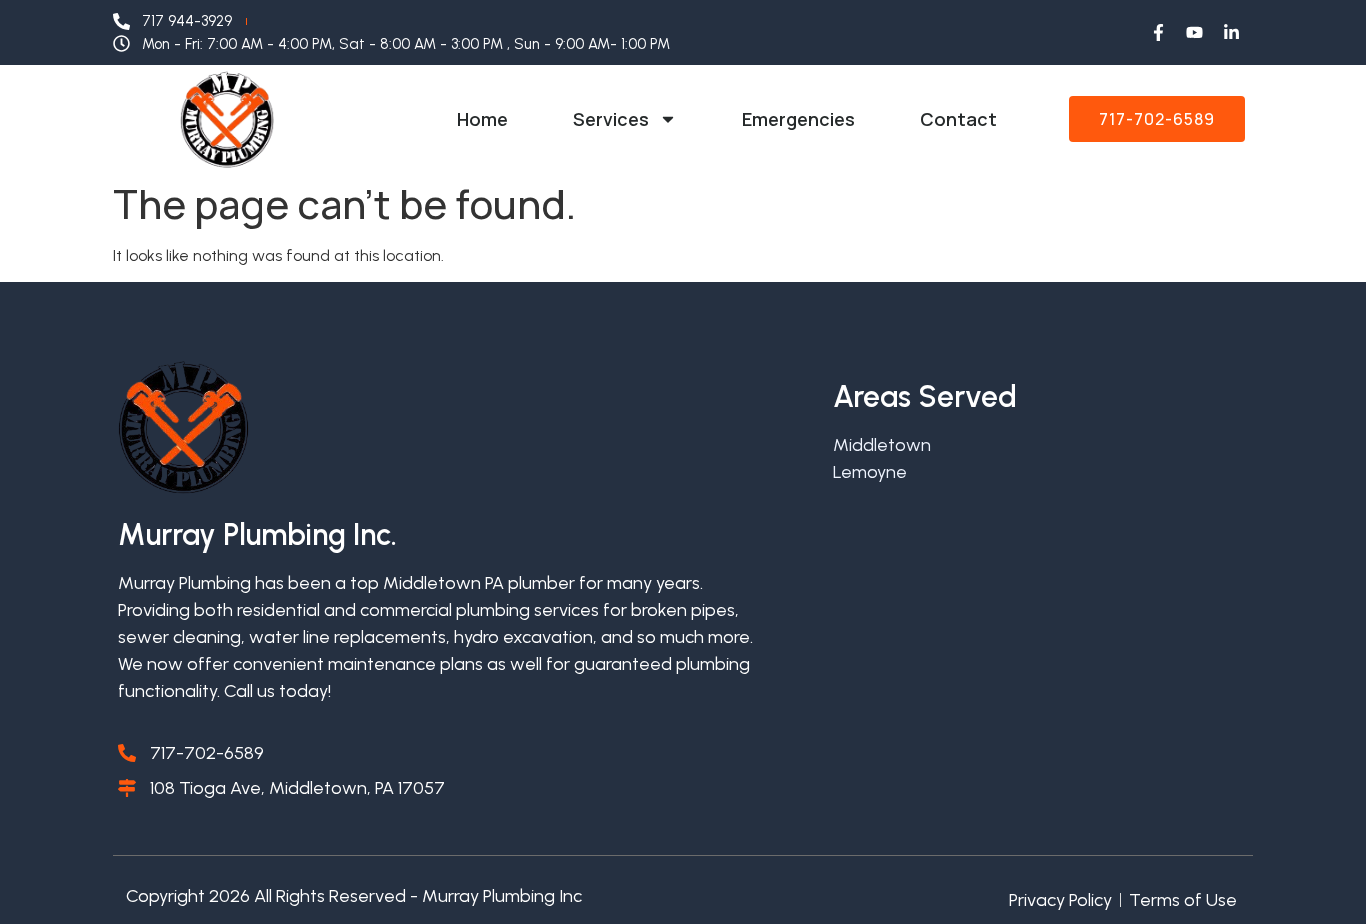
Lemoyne (870, 472)
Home (482, 119)
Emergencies (798, 119)
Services (611, 119)
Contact (958, 119)
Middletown (882, 445)
